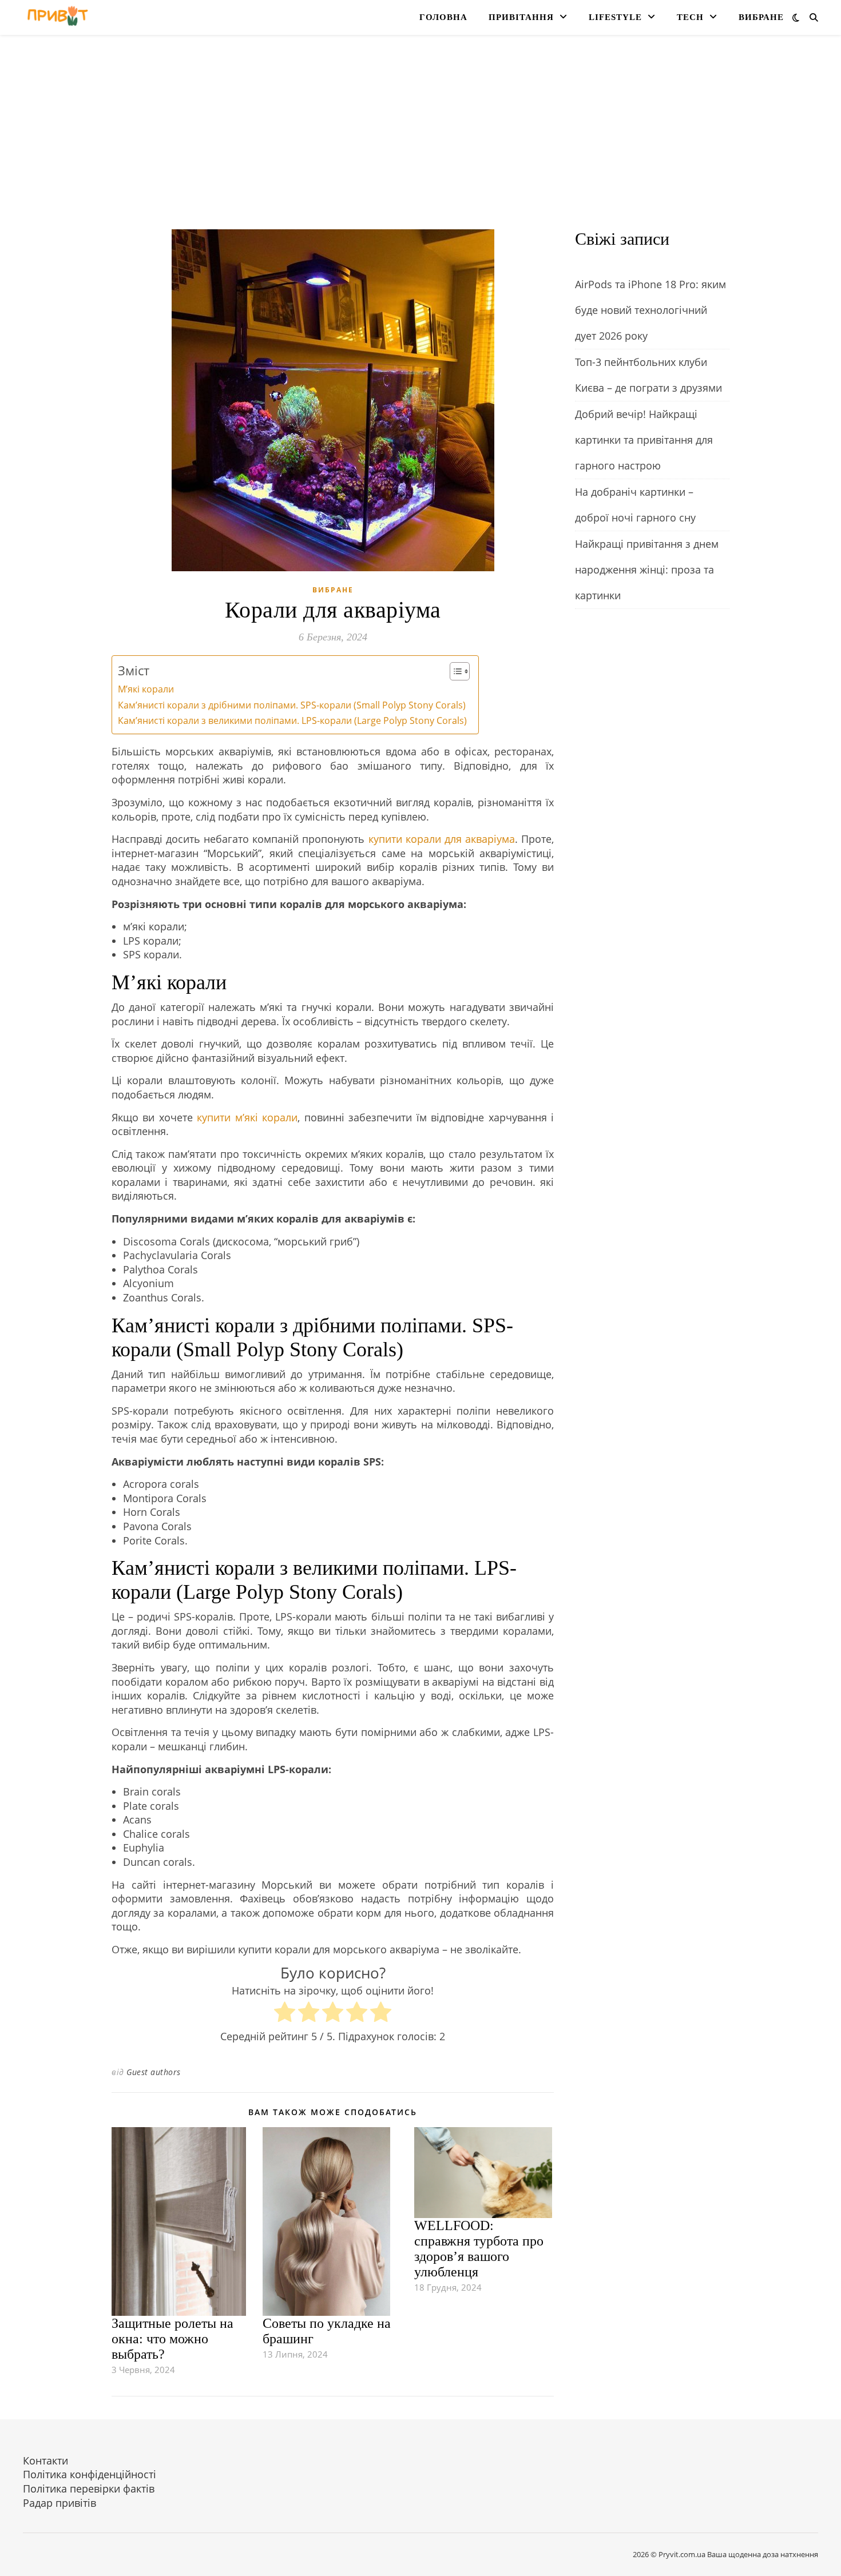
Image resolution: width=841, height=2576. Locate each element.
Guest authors (154, 2072)
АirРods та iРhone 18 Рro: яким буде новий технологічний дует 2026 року (650, 310)
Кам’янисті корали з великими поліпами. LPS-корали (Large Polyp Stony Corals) (292, 720)
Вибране (761, 17)
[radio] (285, 2014)
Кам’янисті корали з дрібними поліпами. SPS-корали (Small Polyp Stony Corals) (292, 705)
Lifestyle (615, 17)
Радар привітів (59, 2503)
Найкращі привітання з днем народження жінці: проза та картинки (647, 570)
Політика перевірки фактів (89, 2489)
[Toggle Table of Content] (454, 671)
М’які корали (146, 689)
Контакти (45, 2460)
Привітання (521, 17)
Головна (443, 17)
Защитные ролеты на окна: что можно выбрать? (172, 2339)
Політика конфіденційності (90, 2474)
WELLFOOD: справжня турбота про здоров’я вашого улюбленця (479, 2249)
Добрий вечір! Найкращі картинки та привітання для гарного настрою (644, 440)
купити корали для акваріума (442, 839)
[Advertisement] (420, 144)
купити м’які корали (247, 1117)
